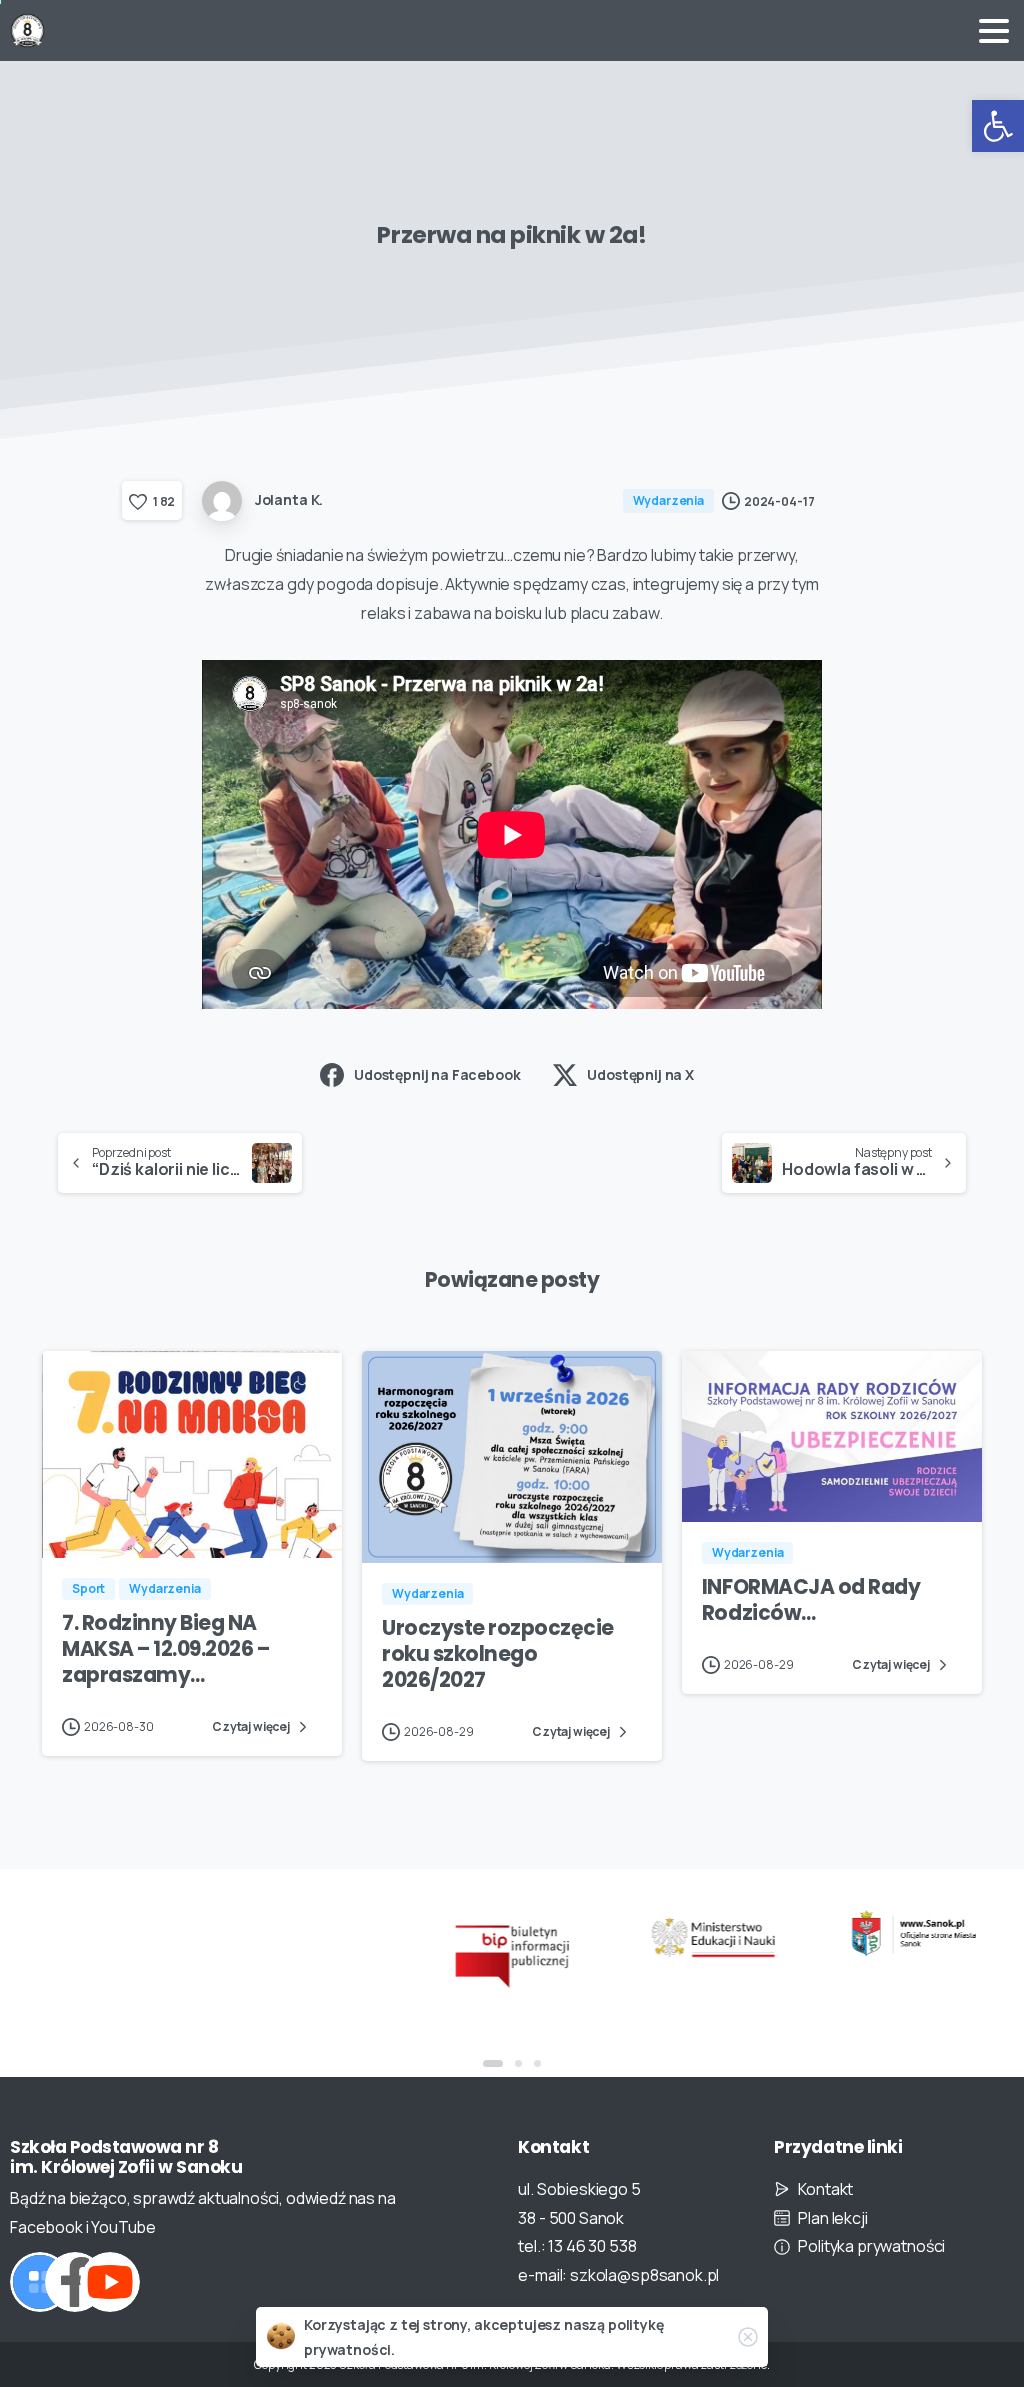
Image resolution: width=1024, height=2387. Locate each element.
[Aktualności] (40, 2282)
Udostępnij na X (640, 1074)
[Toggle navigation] (994, 31)
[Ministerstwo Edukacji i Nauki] (712, 1937)
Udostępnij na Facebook (437, 1074)
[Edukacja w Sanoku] (913, 1933)
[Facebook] (75, 2282)
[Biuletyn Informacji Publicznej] (512, 1954)
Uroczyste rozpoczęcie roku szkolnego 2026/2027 (498, 1654)
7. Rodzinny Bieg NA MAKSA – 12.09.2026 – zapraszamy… (165, 1649)
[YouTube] (110, 2282)
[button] (998, 126)
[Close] (748, 2337)
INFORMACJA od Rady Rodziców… (811, 1600)
